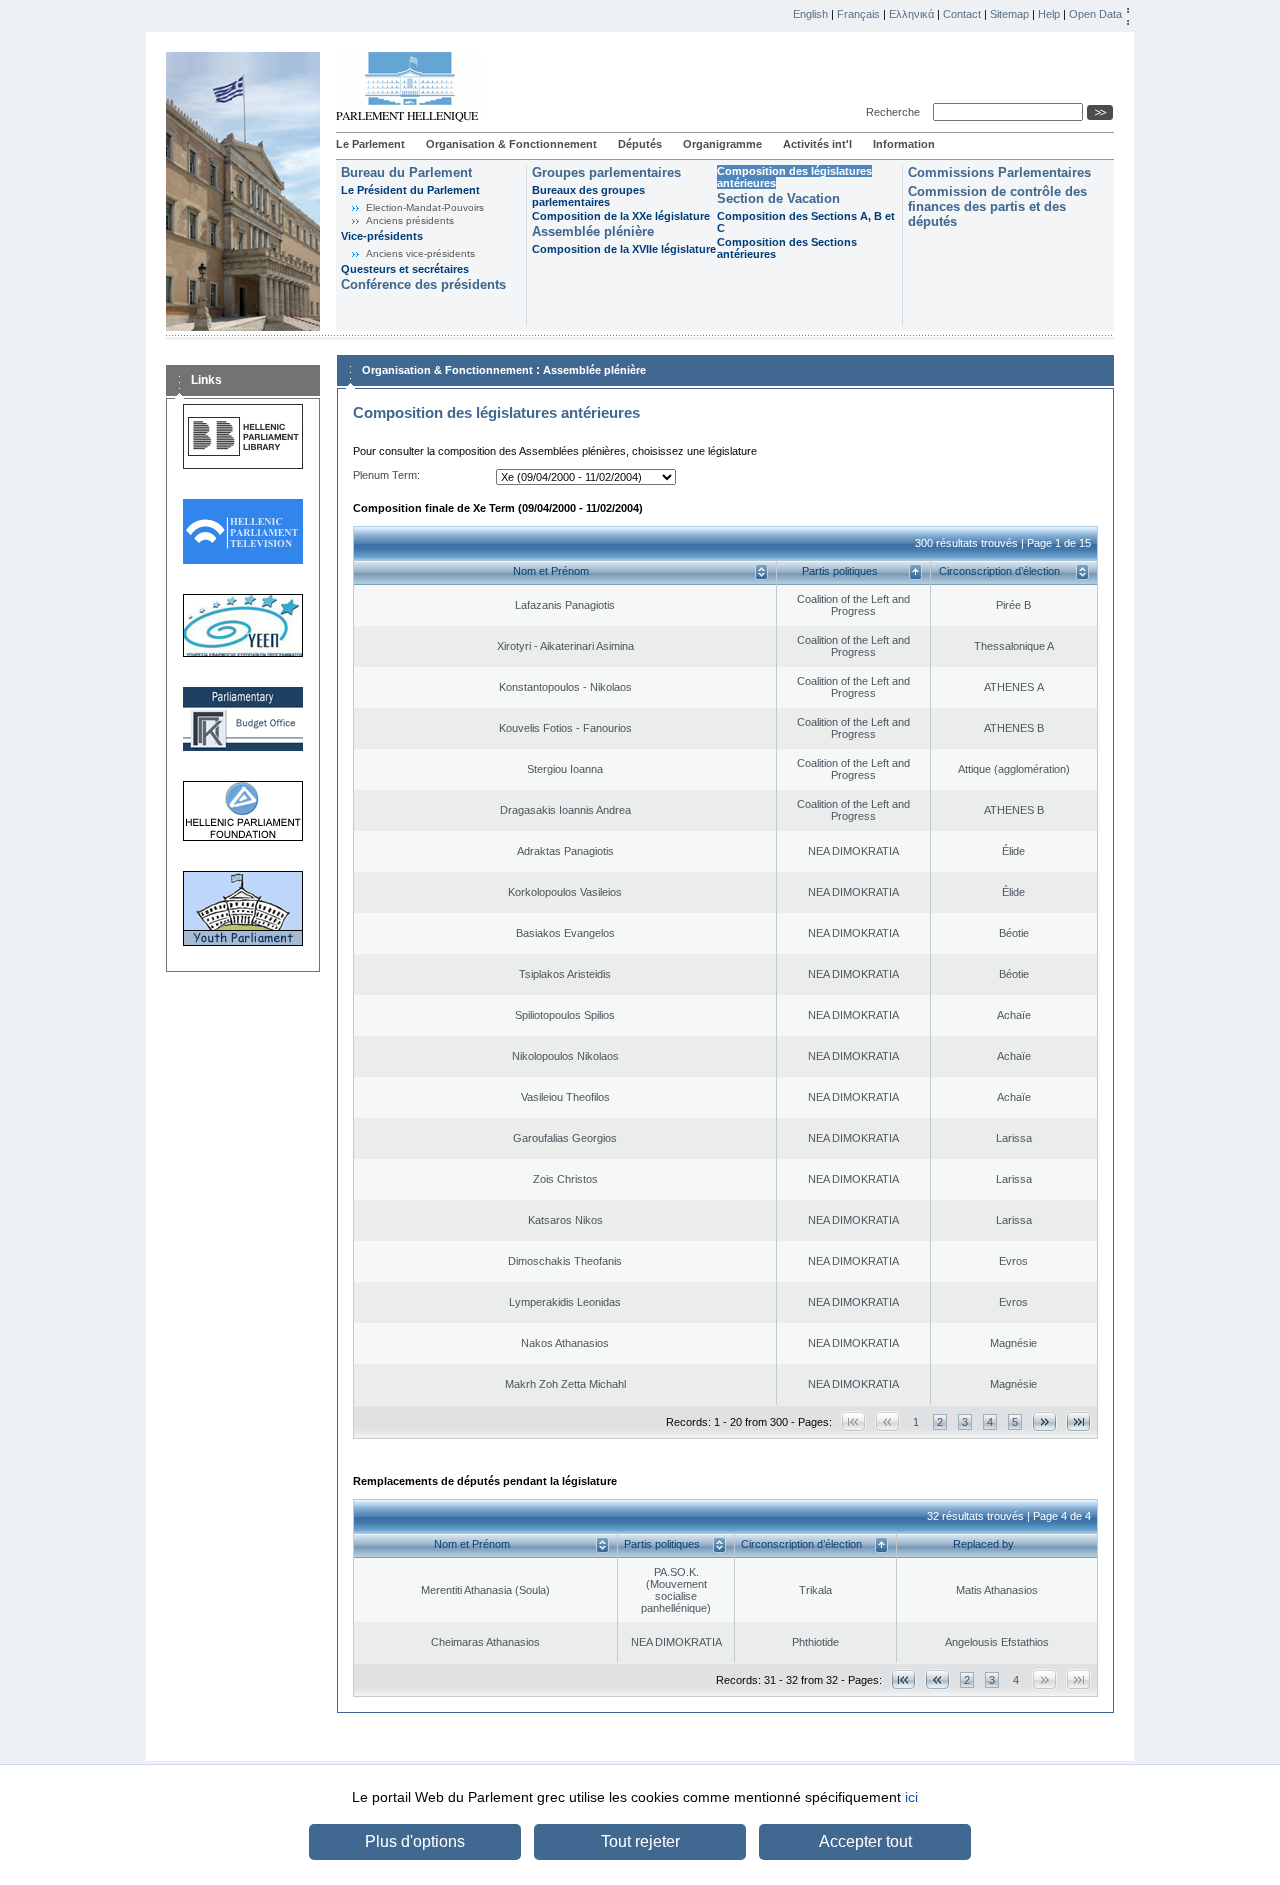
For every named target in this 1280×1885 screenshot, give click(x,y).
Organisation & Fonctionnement (511, 144)
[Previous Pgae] (937, 1679)
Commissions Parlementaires (999, 172)
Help (1049, 14)
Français (858, 14)
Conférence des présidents (423, 284)
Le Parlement (370, 144)
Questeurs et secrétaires (405, 269)
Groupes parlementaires (606, 172)
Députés (640, 144)
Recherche (896, 112)
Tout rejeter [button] (640, 1841)
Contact (962, 14)
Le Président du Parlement (410, 190)
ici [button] (911, 1797)
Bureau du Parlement (406, 172)
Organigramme (722, 144)
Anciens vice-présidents (420, 253)
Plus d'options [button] (415, 1841)
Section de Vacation (778, 198)
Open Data (1095, 14)
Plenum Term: (386, 475)
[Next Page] (1044, 1421)
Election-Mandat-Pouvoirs (425, 207)
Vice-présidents (382, 236)
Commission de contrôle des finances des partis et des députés (997, 206)
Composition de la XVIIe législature (624, 249)
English (810, 14)
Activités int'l (817, 144)
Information (904, 144)
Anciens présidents (410, 220)
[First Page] (903, 1679)
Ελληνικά (911, 14)
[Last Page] (1078, 1421)
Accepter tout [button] (865, 1841)
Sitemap (1009, 14)
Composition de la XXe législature (621, 216)
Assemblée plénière (593, 231)
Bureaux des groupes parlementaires (588, 196)
